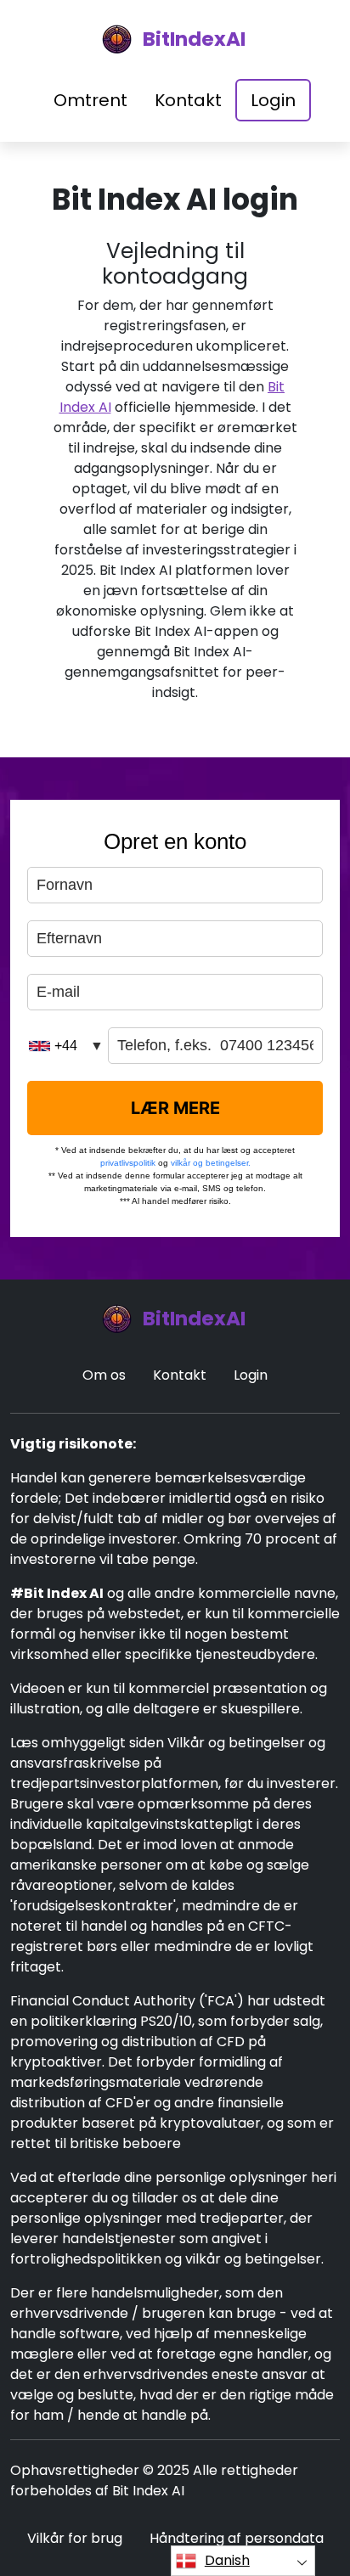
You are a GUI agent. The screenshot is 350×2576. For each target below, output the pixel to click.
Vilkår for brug (75, 2538)
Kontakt (188, 100)
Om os (104, 1375)
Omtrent (90, 100)
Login (273, 100)
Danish (227, 2560)
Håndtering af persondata (237, 2538)
